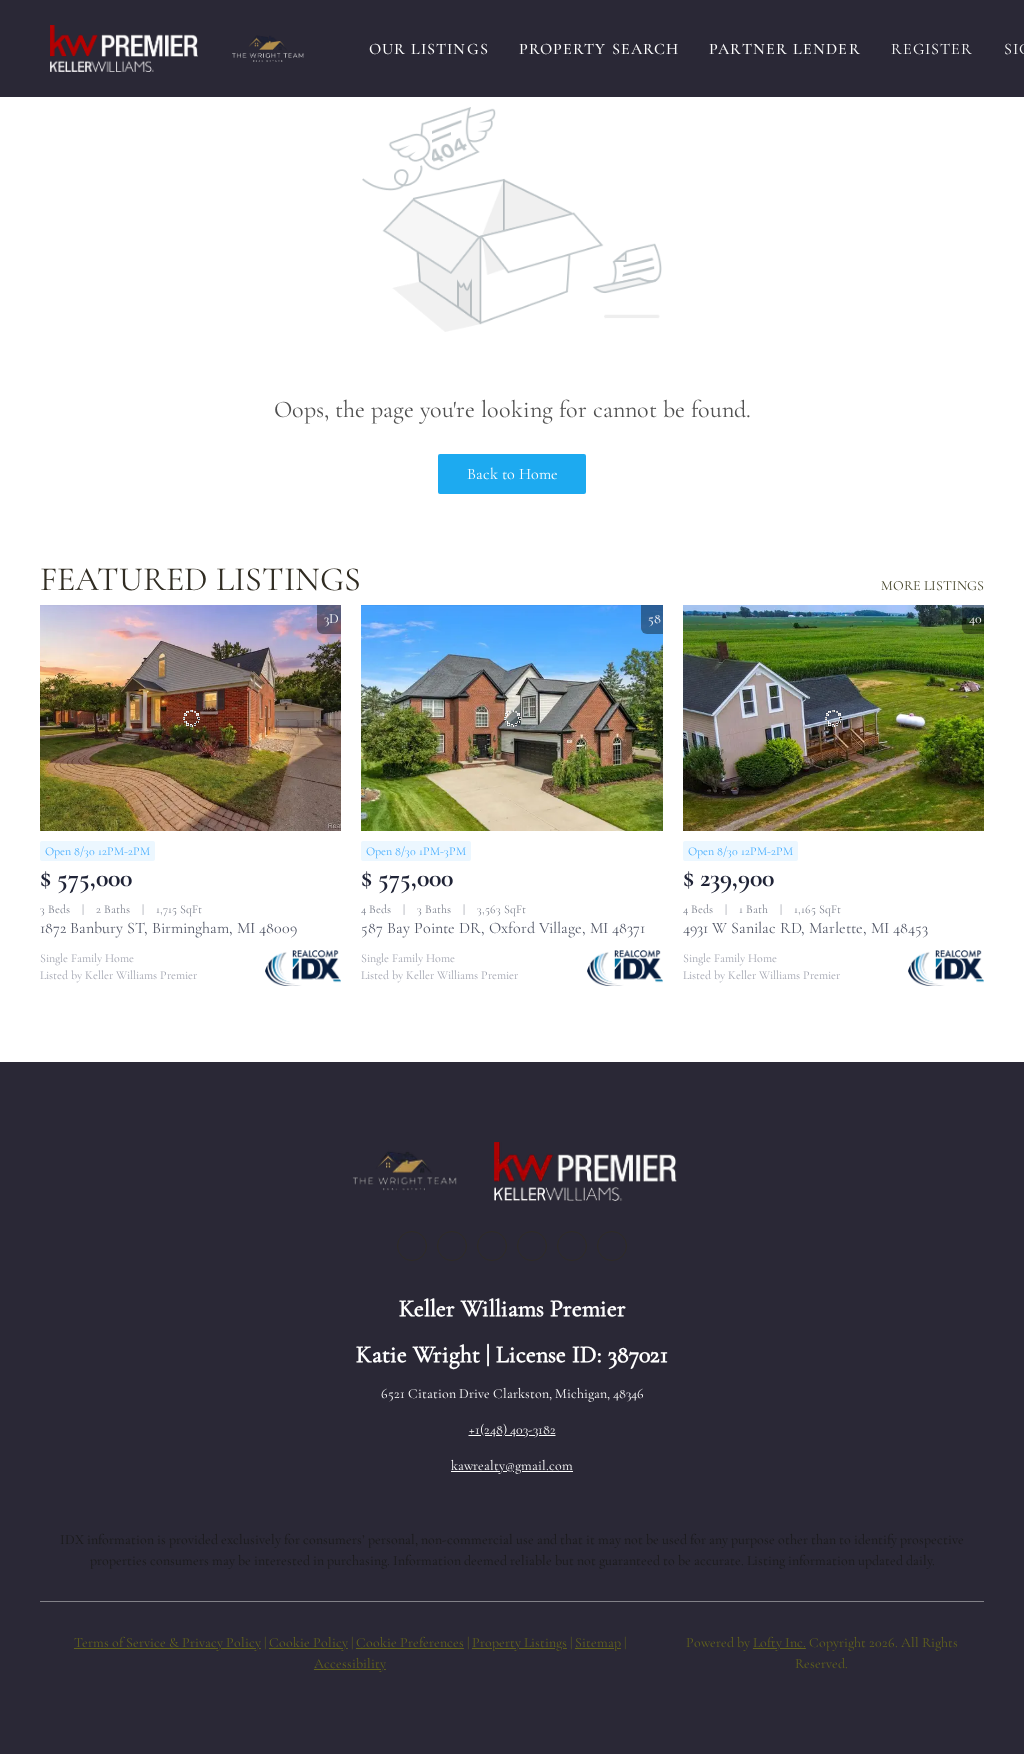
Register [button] (932, 49)
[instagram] (532, 1246)
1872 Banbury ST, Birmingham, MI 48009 (168, 928)
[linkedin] (452, 1246)
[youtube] (572, 1246)
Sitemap (598, 1642)
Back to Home (512, 474)
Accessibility (350, 1663)
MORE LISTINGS (932, 585)
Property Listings (519, 1642)
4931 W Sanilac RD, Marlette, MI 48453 (805, 928)
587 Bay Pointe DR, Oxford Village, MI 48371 (503, 928)
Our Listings (429, 49)
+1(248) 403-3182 (512, 1429)
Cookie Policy (308, 1642)
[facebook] (412, 1246)
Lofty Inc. (779, 1642)
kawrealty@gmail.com (512, 1465)
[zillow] (492, 1246)
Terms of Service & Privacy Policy (167, 1642)
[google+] (612, 1246)
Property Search (599, 49)
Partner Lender (784, 49)
